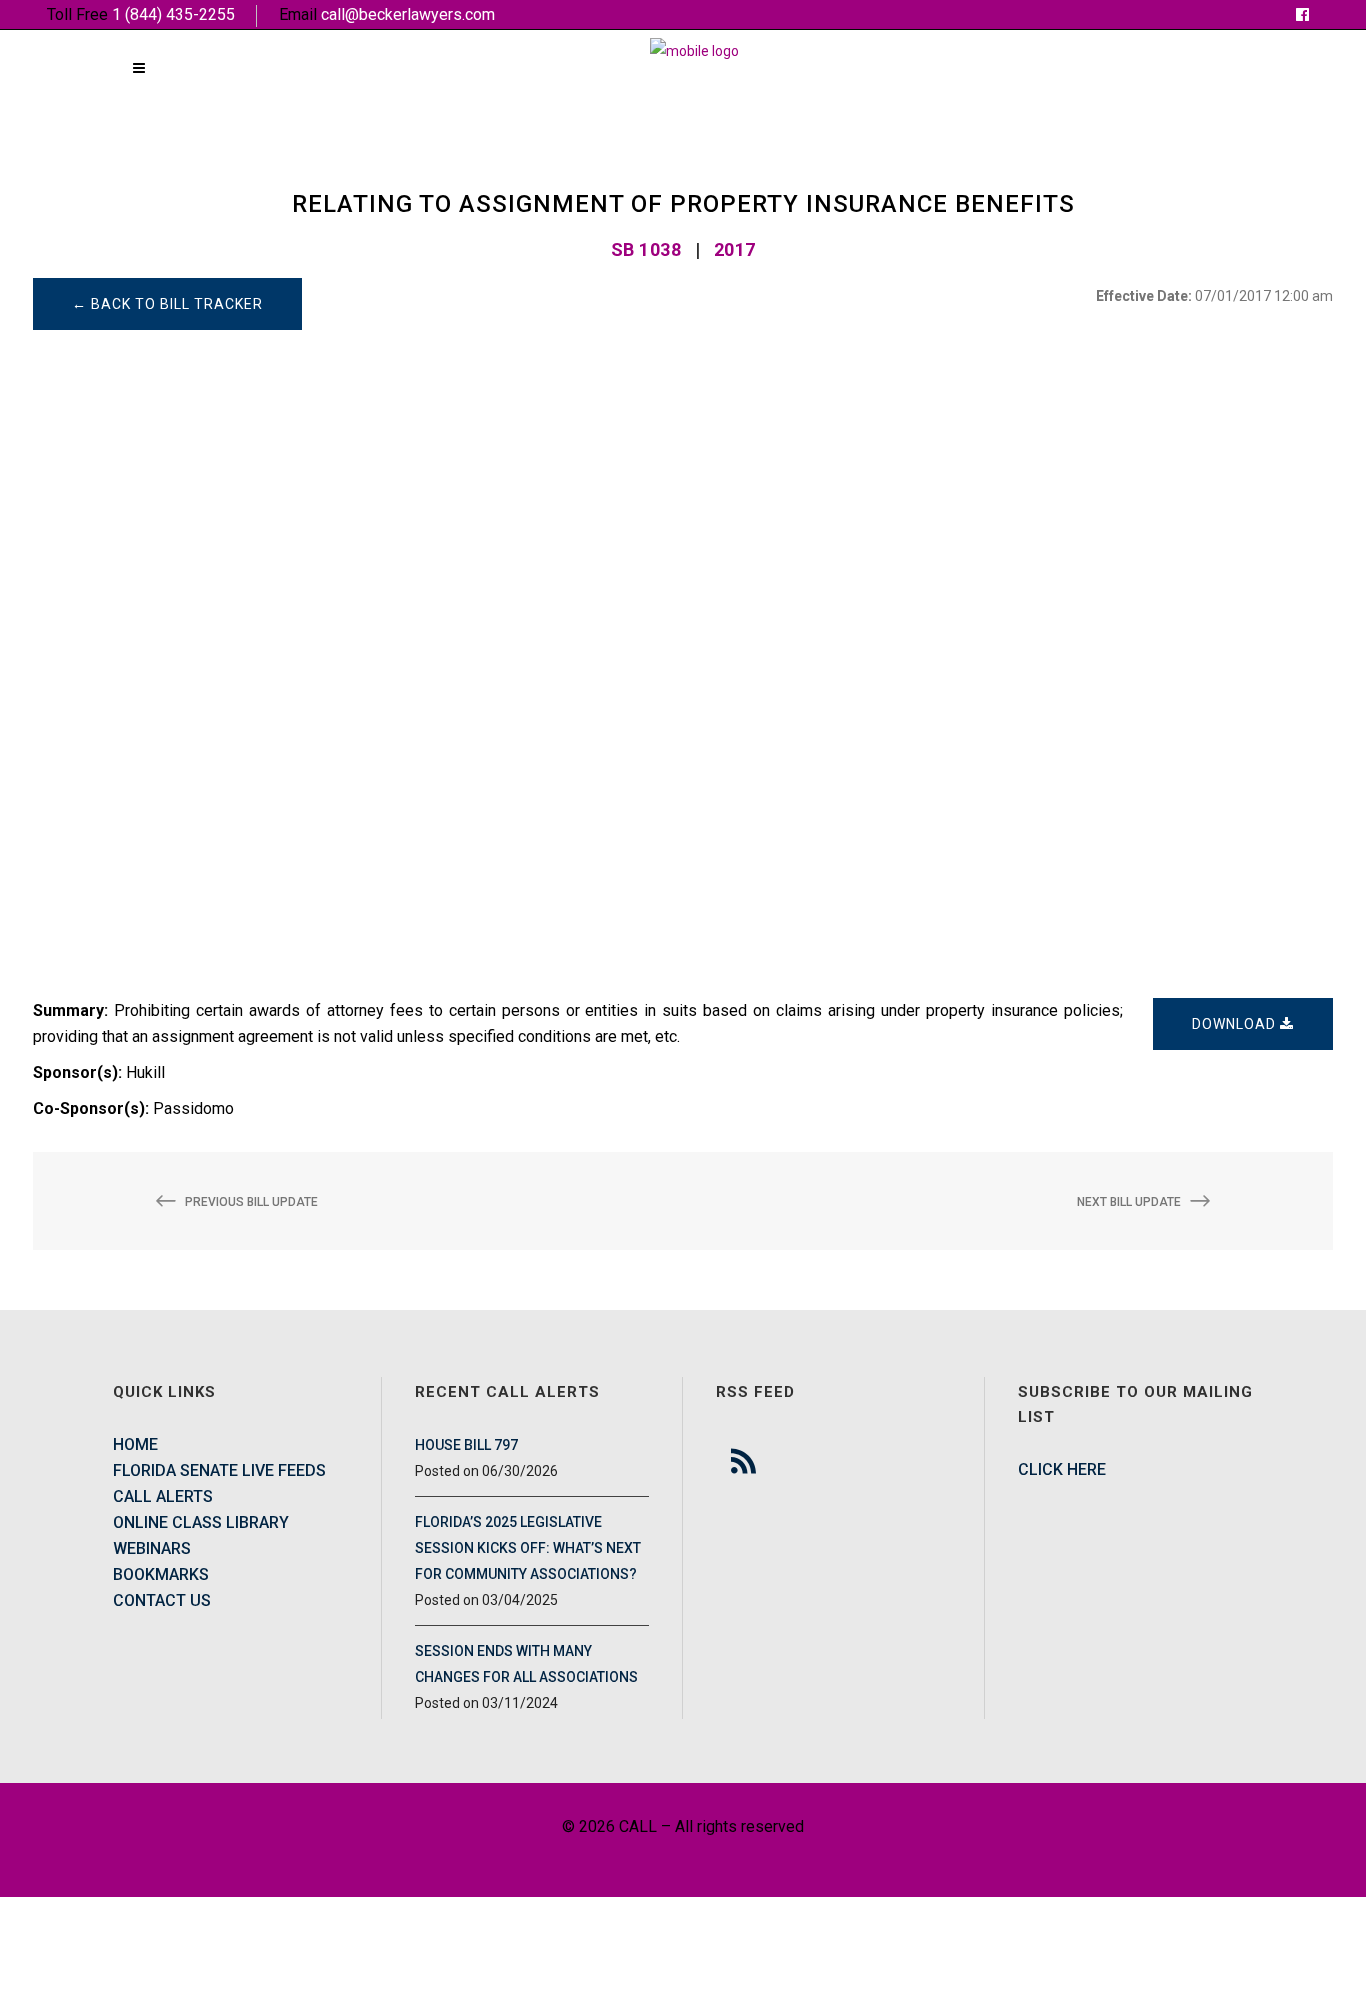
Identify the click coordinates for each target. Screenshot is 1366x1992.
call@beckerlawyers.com (408, 14)
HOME (135, 1444)
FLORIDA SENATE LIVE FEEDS (219, 1470)
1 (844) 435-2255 (173, 14)
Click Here (1062, 1469)
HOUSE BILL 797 (466, 1445)
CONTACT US (162, 1600)
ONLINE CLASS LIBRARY (201, 1522)
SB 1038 (646, 249)
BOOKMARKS (161, 1574)
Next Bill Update (1129, 1202)
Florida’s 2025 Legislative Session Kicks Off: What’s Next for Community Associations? (528, 1548)
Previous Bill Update (251, 1202)
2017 (735, 249)
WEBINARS (152, 1548)
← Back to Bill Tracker (167, 304)
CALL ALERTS (163, 1496)
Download (1236, 1024)
